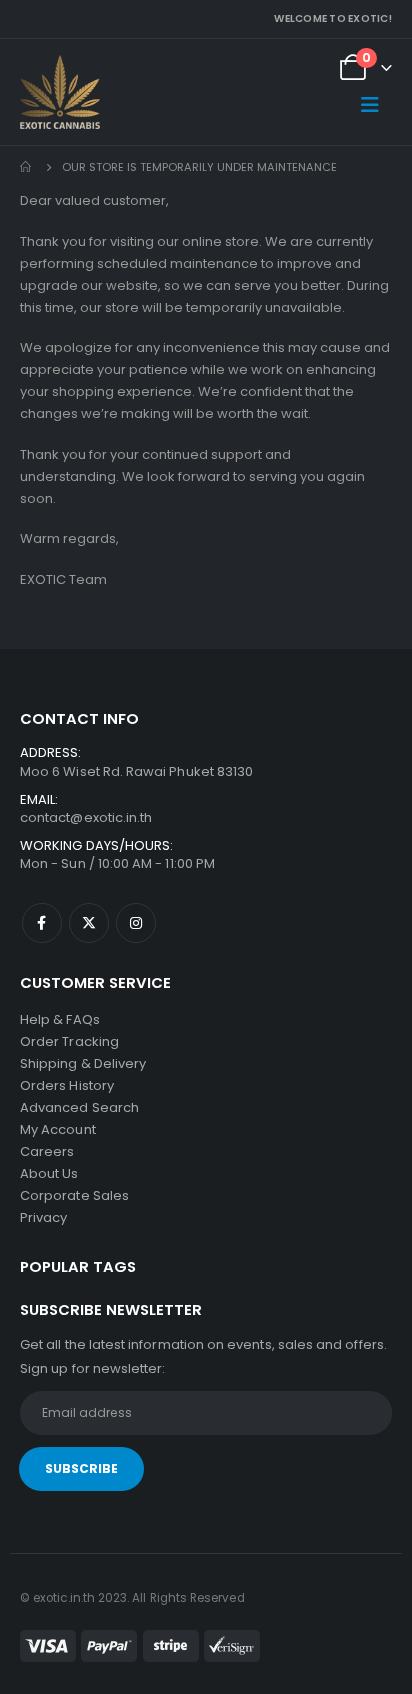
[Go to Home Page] (27, 167)
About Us (49, 1173)
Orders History (67, 1085)
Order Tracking (69, 1041)
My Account (58, 1129)
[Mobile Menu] (370, 105)
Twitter (89, 923)
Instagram (136, 923)
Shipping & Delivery (83, 1063)
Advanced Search (79, 1107)
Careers (47, 1151)
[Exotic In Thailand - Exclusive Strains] (60, 92)
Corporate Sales (74, 1195)
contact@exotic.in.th (86, 817)
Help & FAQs (60, 1019)
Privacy (43, 1217)
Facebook (42, 923)
